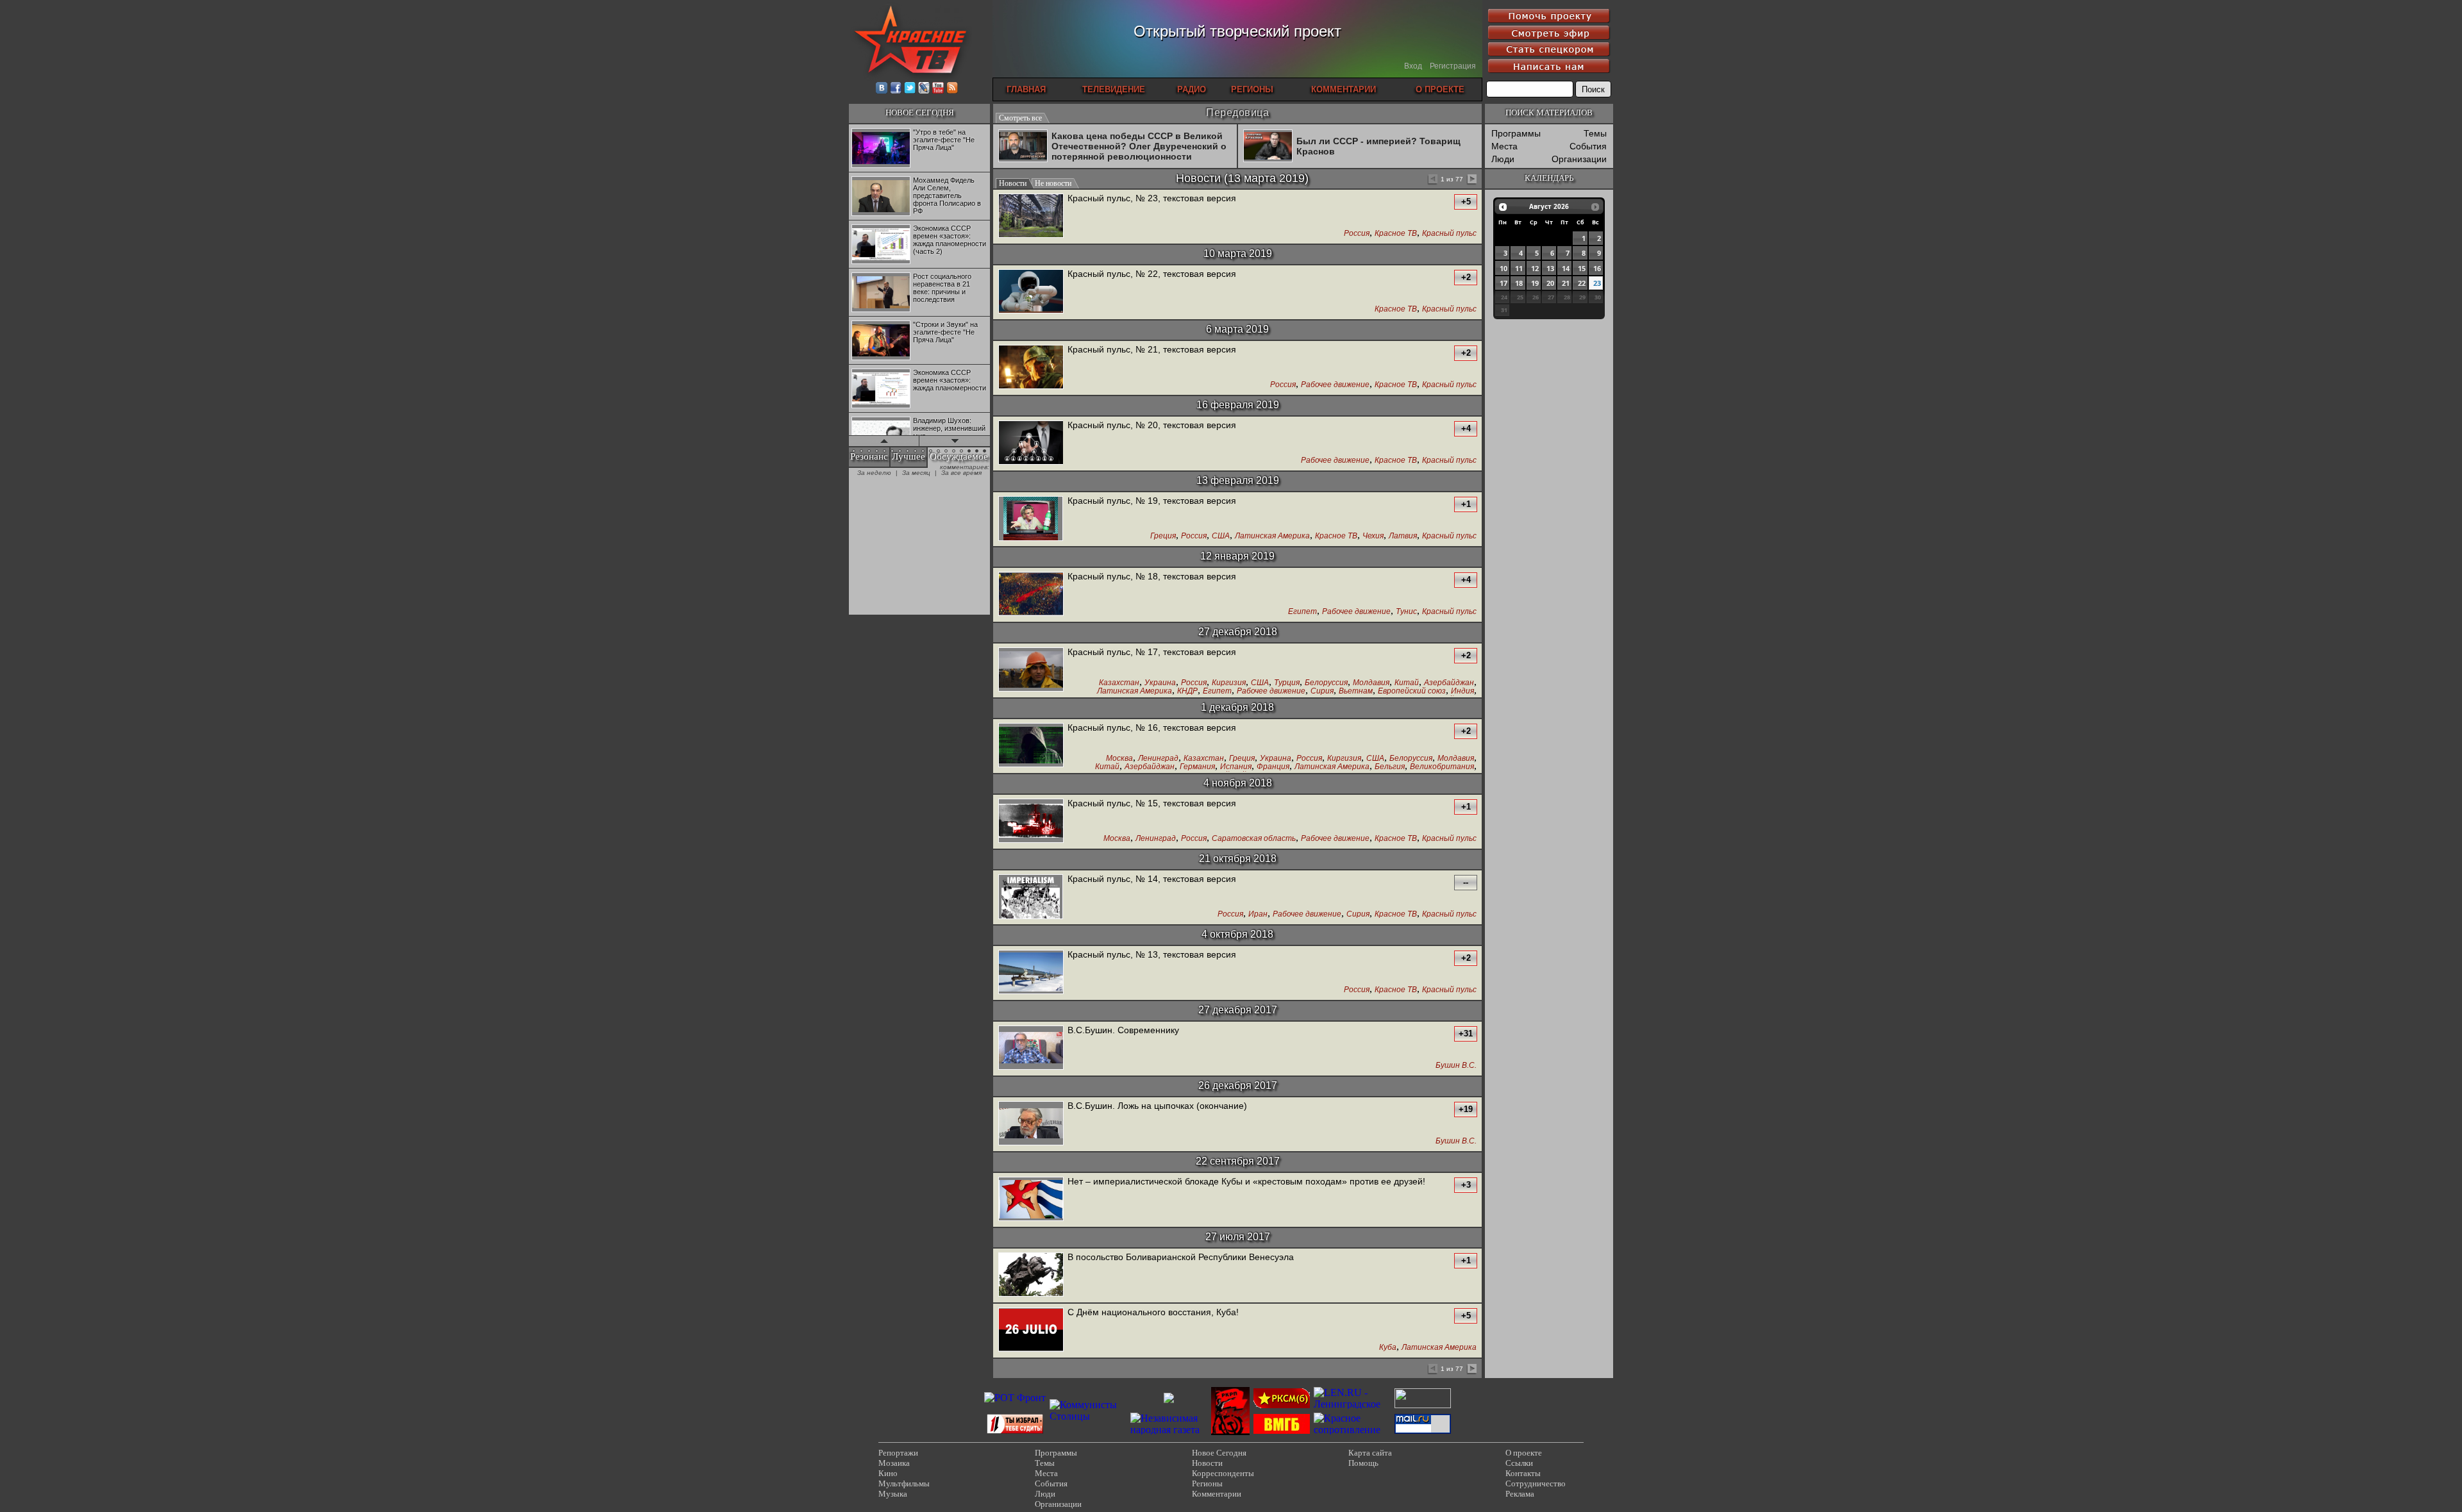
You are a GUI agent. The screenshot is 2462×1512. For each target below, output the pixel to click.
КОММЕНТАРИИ (1344, 89)
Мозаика (894, 1463)
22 (1582, 283)
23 (1597, 283)
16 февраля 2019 (1238, 405)
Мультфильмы (904, 1483)
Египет (1302, 612)
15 (1582, 268)
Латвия (1403, 536)
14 (1566, 268)
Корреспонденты (1223, 1473)
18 (1519, 283)
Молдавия (1371, 683)
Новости (1198, 178)
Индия (1462, 691)
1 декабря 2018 (1237, 707)
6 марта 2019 (1237, 329)
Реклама (1520, 1494)
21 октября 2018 (1238, 859)
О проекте (1524, 1453)
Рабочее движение (1335, 385)
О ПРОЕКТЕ (1440, 89)
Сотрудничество (1536, 1483)
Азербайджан (1449, 683)
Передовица (1237, 112)
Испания (1236, 767)
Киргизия (1229, 683)
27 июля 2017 (1238, 1237)
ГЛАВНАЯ (1026, 89)
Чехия (1373, 536)
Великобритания (1442, 767)
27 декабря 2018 (1238, 632)
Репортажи (898, 1453)
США (1221, 536)
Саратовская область (1254, 839)
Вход (1413, 66)
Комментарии (1217, 1494)
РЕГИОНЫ (1252, 89)
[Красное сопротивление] (1352, 1430)
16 (1597, 268)
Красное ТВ (1396, 234)
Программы (1516, 133)
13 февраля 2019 (1238, 480)
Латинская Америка (1272, 536)
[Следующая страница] (1471, 180)
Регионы (1207, 1483)
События (1588, 146)
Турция (1287, 683)
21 (1566, 283)
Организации (1579, 159)
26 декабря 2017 (1238, 1085)
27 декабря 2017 (1238, 1010)
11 (1519, 268)
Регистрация (1453, 66)
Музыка (893, 1494)
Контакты (1523, 1473)
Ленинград (1158, 759)
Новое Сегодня (1219, 1453)
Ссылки (1519, 1463)
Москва (1119, 759)
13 (1550, 268)
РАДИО (1192, 89)
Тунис (1406, 612)
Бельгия (1390, 767)
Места (1504, 146)
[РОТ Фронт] (1015, 1398)
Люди (1503, 159)
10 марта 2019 (1238, 253)
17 (1503, 283)
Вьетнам (1356, 691)
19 (1535, 283)
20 (1550, 283)
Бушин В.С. (1456, 1066)
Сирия (1322, 691)
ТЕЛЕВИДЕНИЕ (1114, 89)
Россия (1357, 234)
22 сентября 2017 (1238, 1161)
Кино (888, 1473)
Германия (1197, 767)
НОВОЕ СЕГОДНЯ (920, 112)
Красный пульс (1449, 234)
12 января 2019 (1237, 556)
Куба (1388, 1348)
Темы (1595, 133)
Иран (1258, 914)
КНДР (1187, 691)
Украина (1160, 683)
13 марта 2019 (1266, 178)
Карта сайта (1370, 1453)
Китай (1407, 683)
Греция (1163, 536)
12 (1535, 268)
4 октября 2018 (1237, 934)
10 (1503, 268)
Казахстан (1119, 683)
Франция (1273, 767)
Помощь (1363, 1463)
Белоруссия (1326, 683)
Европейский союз (1412, 691)
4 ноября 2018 (1238, 783)
